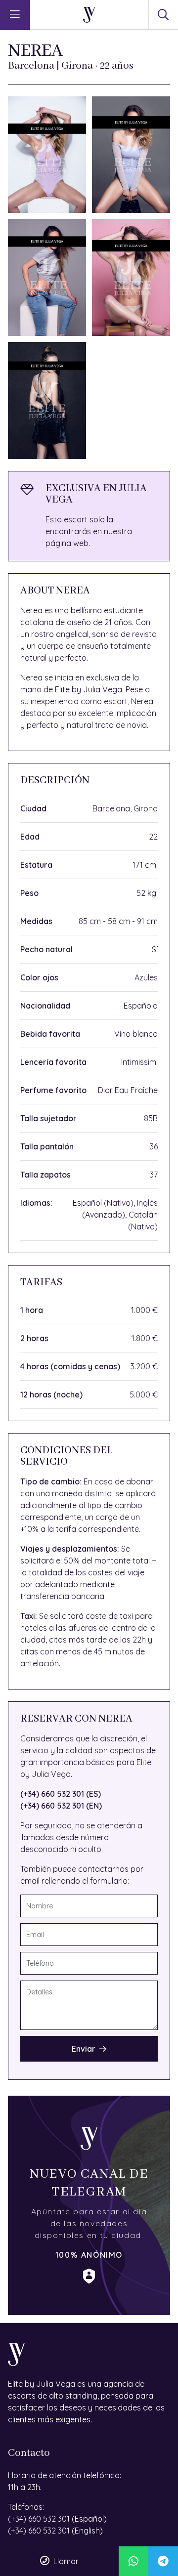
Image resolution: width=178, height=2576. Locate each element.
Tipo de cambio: (51, 1481)
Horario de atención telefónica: (65, 2475)
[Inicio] (89, 15)
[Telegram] (163, 2561)
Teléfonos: (26, 2507)
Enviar (84, 2049)
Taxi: (29, 1616)
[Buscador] (163, 15)
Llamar (66, 2561)
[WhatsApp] (133, 2561)
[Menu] (15, 15)
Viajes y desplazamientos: (70, 1549)
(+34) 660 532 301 (39, 2519)
